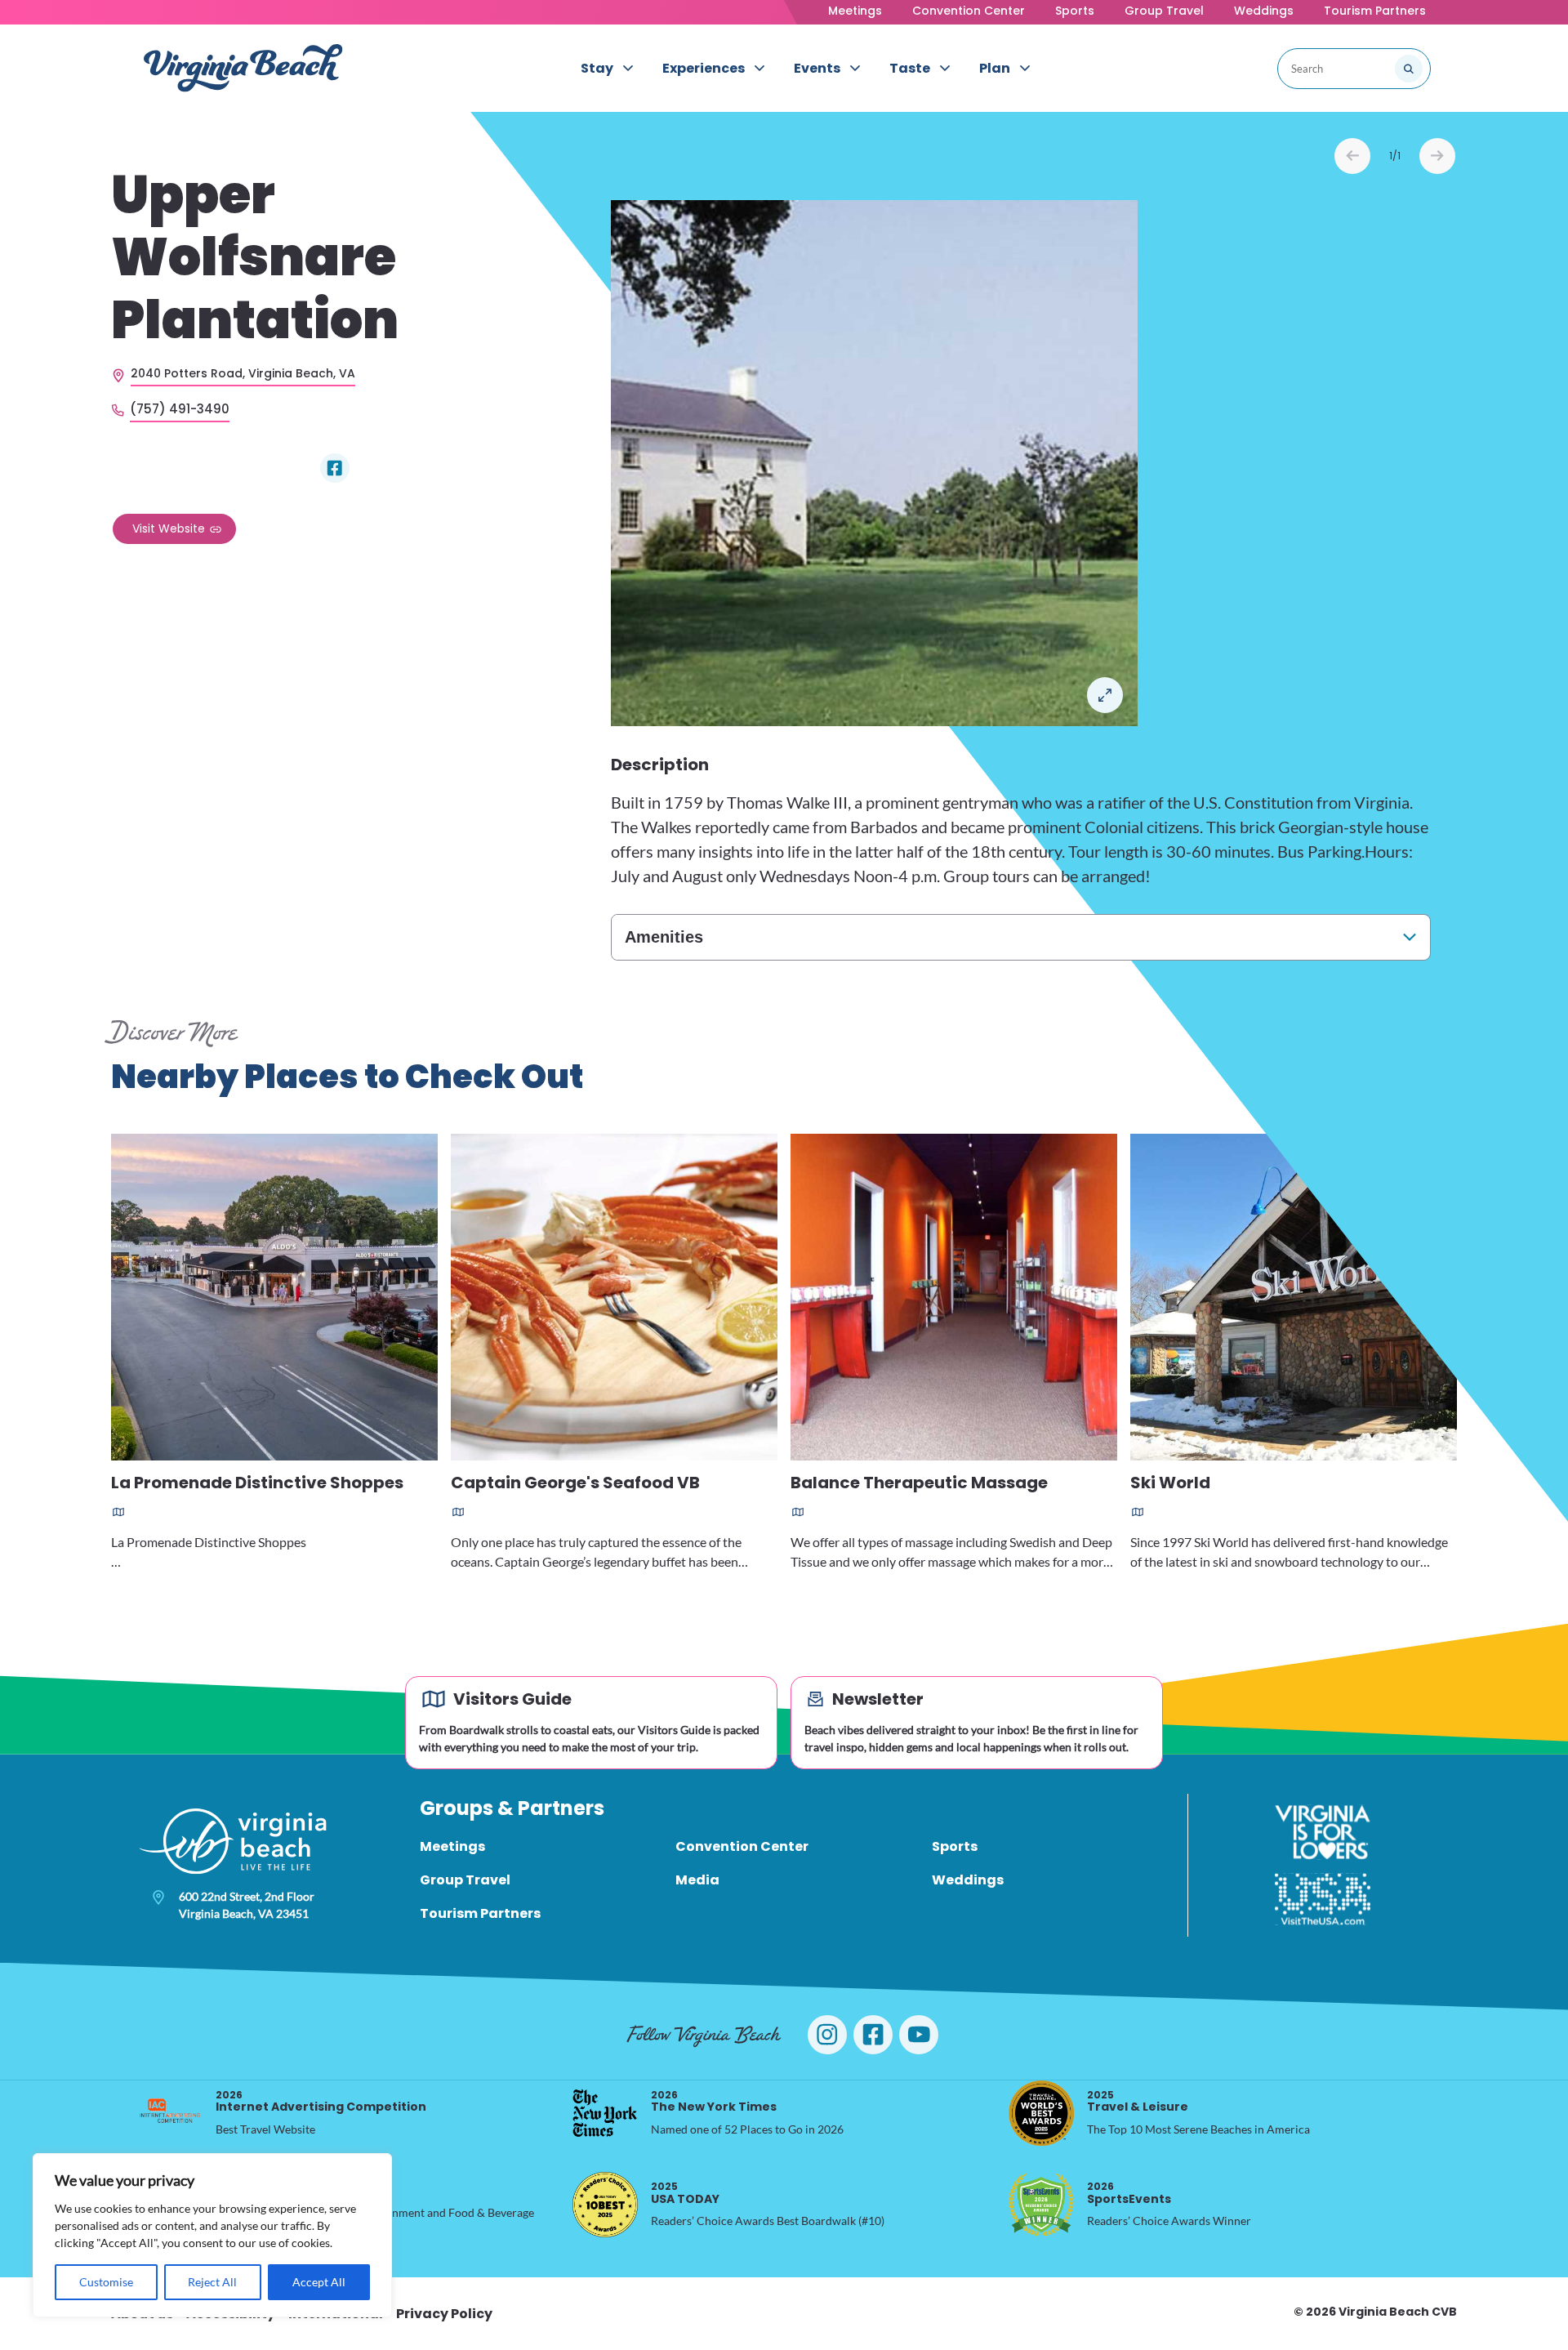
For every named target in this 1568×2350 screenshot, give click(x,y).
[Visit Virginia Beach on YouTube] (919, 2035)
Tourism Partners (1375, 11)
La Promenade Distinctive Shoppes (257, 1484)
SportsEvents (1129, 2193)
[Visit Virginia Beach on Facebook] (873, 2035)
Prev (1352, 156)
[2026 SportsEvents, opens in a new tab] (1041, 2205)
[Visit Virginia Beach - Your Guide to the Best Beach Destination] (243, 68)
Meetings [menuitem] (452, 1846)
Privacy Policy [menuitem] (444, 2314)
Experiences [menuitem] (704, 68)
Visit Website (169, 528)
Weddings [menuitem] (968, 1880)
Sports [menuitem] (955, 1846)
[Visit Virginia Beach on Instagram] (827, 2035)
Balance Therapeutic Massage (919, 1484)
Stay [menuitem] (597, 68)
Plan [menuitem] (995, 68)
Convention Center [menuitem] (742, 1846)
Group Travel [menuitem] (465, 1880)
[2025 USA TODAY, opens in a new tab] (605, 2205)
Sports (1075, 11)
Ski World (1170, 1484)
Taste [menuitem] (910, 68)
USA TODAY (685, 2193)
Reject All (212, 2282)
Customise (106, 2282)
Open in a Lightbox (1105, 695)
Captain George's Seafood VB (575, 1484)
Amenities (664, 937)
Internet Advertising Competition (321, 2101)
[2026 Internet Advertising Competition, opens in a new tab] (170, 2113)
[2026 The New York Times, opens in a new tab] (605, 2113)
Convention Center (969, 11)
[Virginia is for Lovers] (1323, 1832)
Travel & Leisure (1138, 2101)
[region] (212, 2235)
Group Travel (1164, 11)
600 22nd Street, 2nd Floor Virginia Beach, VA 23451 (247, 1905)
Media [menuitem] (697, 1880)
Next (1437, 156)
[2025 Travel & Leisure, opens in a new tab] (1041, 2113)
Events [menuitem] (817, 68)
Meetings (855, 11)
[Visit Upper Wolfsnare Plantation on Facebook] (335, 468)
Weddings (1264, 11)
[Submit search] (1409, 69)
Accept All (319, 2282)
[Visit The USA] (1323, 1899)
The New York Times (714, 2101)
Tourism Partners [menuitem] (480, 1913)
